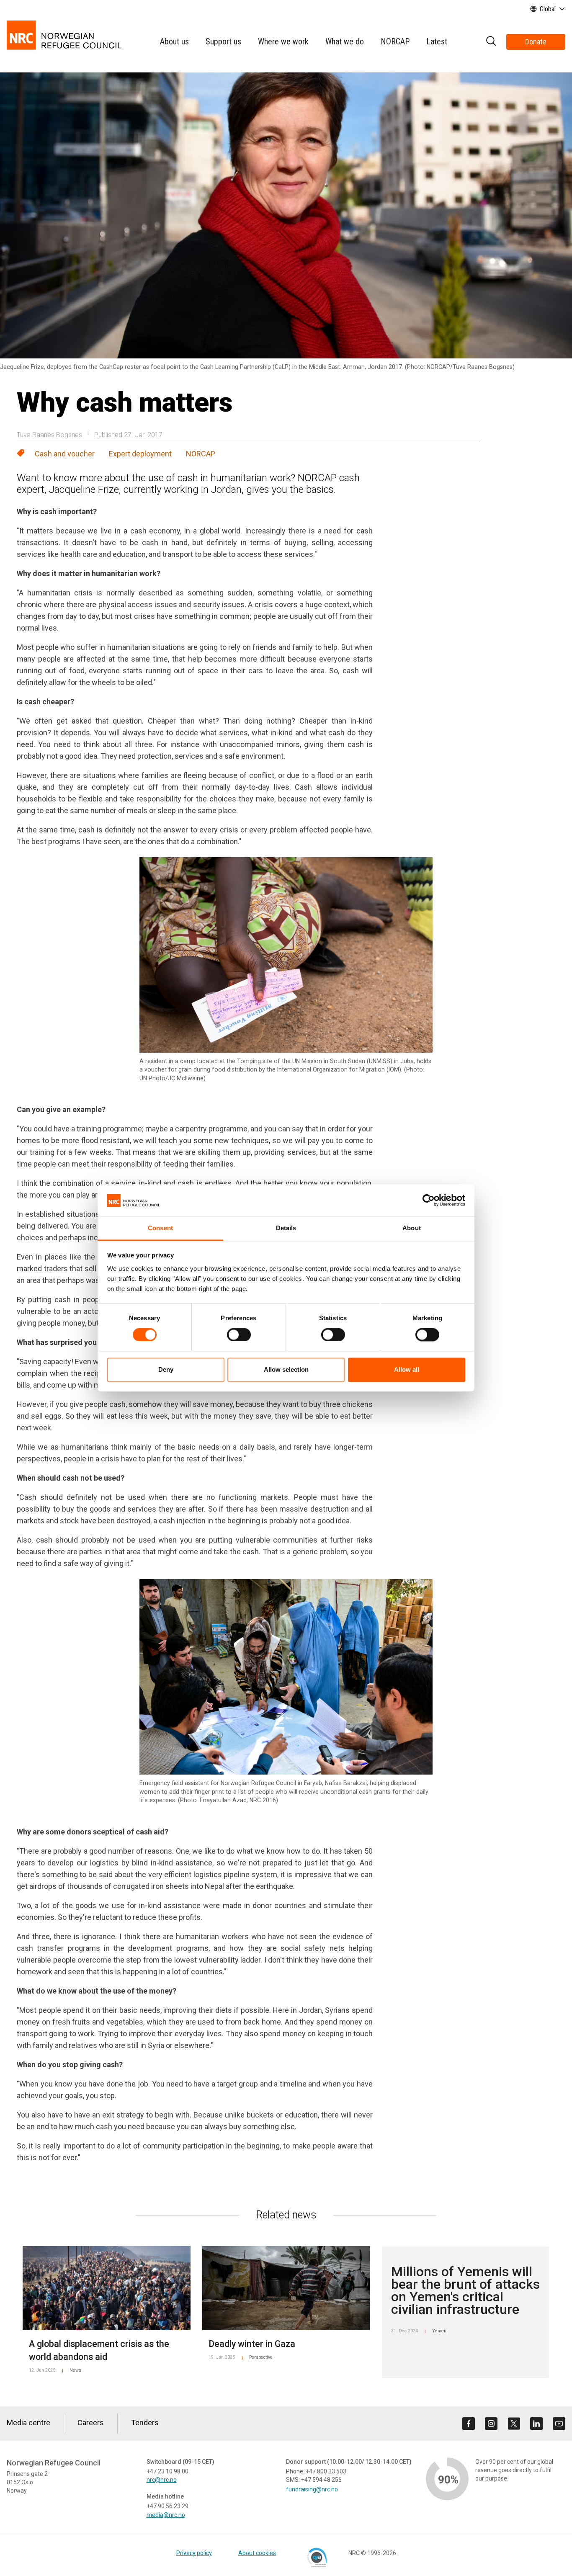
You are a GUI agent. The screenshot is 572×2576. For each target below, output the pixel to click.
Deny (166, 1369)
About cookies (257, 2553)
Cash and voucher (65, 454)
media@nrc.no (166, 2515)
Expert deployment (140, 454)
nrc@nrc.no (162, 2480)
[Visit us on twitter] (514, 2424)
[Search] (491, 42)
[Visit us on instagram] (491, 2424)
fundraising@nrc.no (312, 2489)
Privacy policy (194, 2553)
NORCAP (201, 454)
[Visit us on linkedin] (536, 2424)
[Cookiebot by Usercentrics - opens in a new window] (429, 1200)
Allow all (407, 1369)
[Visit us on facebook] (469, 2424)
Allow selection (286, 1369)
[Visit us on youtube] (559, 2424)
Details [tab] (286, 1228)
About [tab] (412, 1228)
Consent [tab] (160, 1228)
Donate (536, 42)
